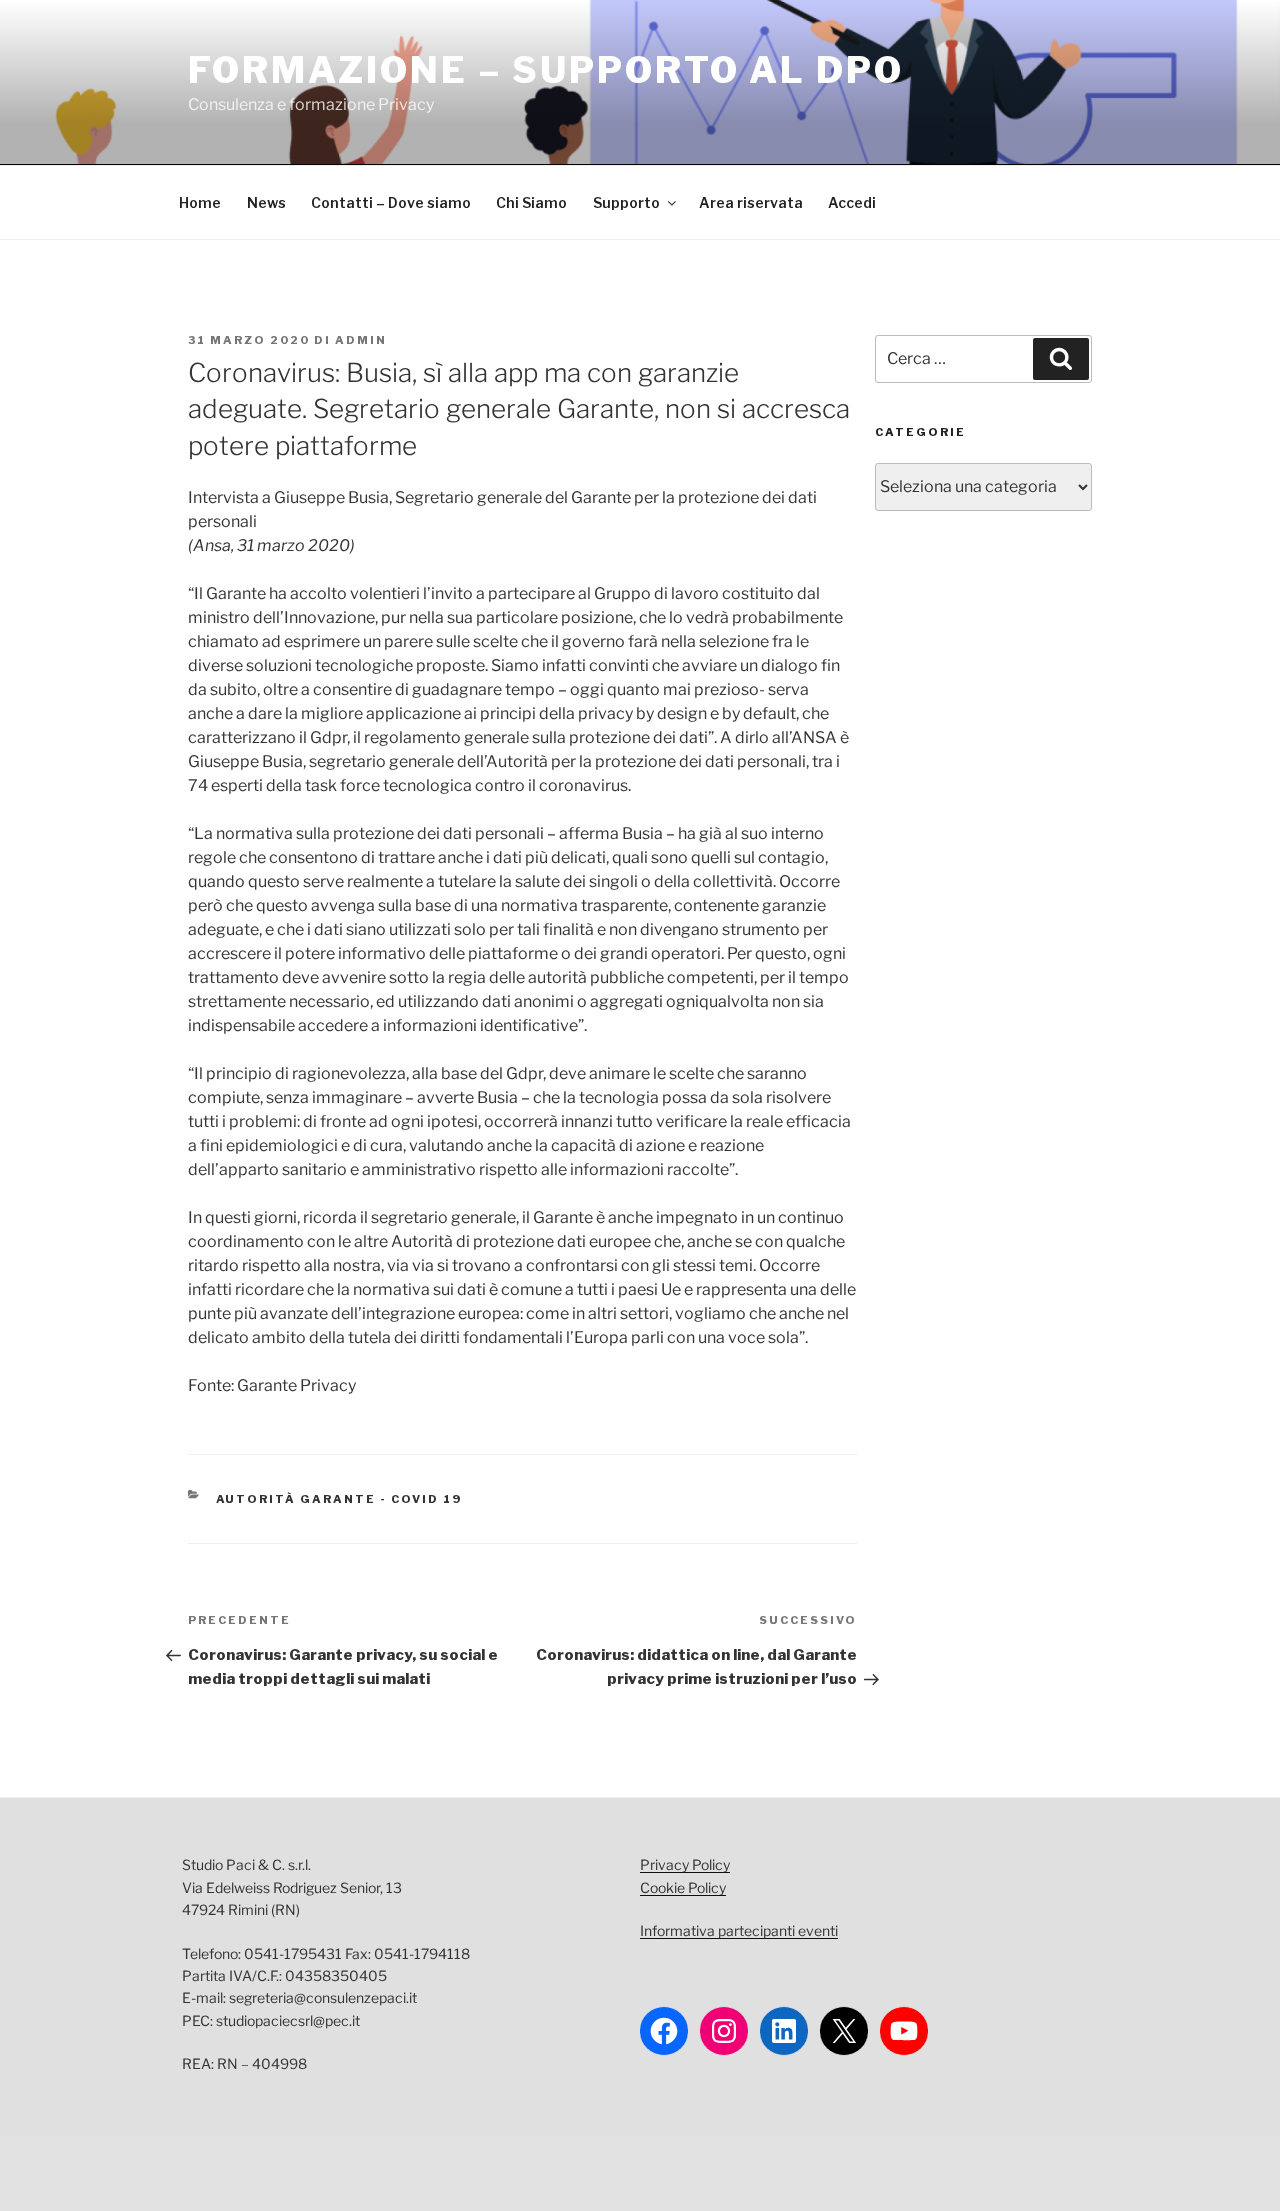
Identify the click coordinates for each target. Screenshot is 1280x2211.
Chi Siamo (531, 202)
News (266, 202)
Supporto (626, 202)
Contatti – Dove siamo (391, 202)
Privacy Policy (685, 1864)
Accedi (852, 202)
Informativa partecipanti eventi (739, 1930)
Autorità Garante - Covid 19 (339, 1499)
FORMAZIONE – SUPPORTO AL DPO (546, 70)
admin (361, 340)
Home (200, 202)
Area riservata (751, 202)
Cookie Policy (683, 1887)
